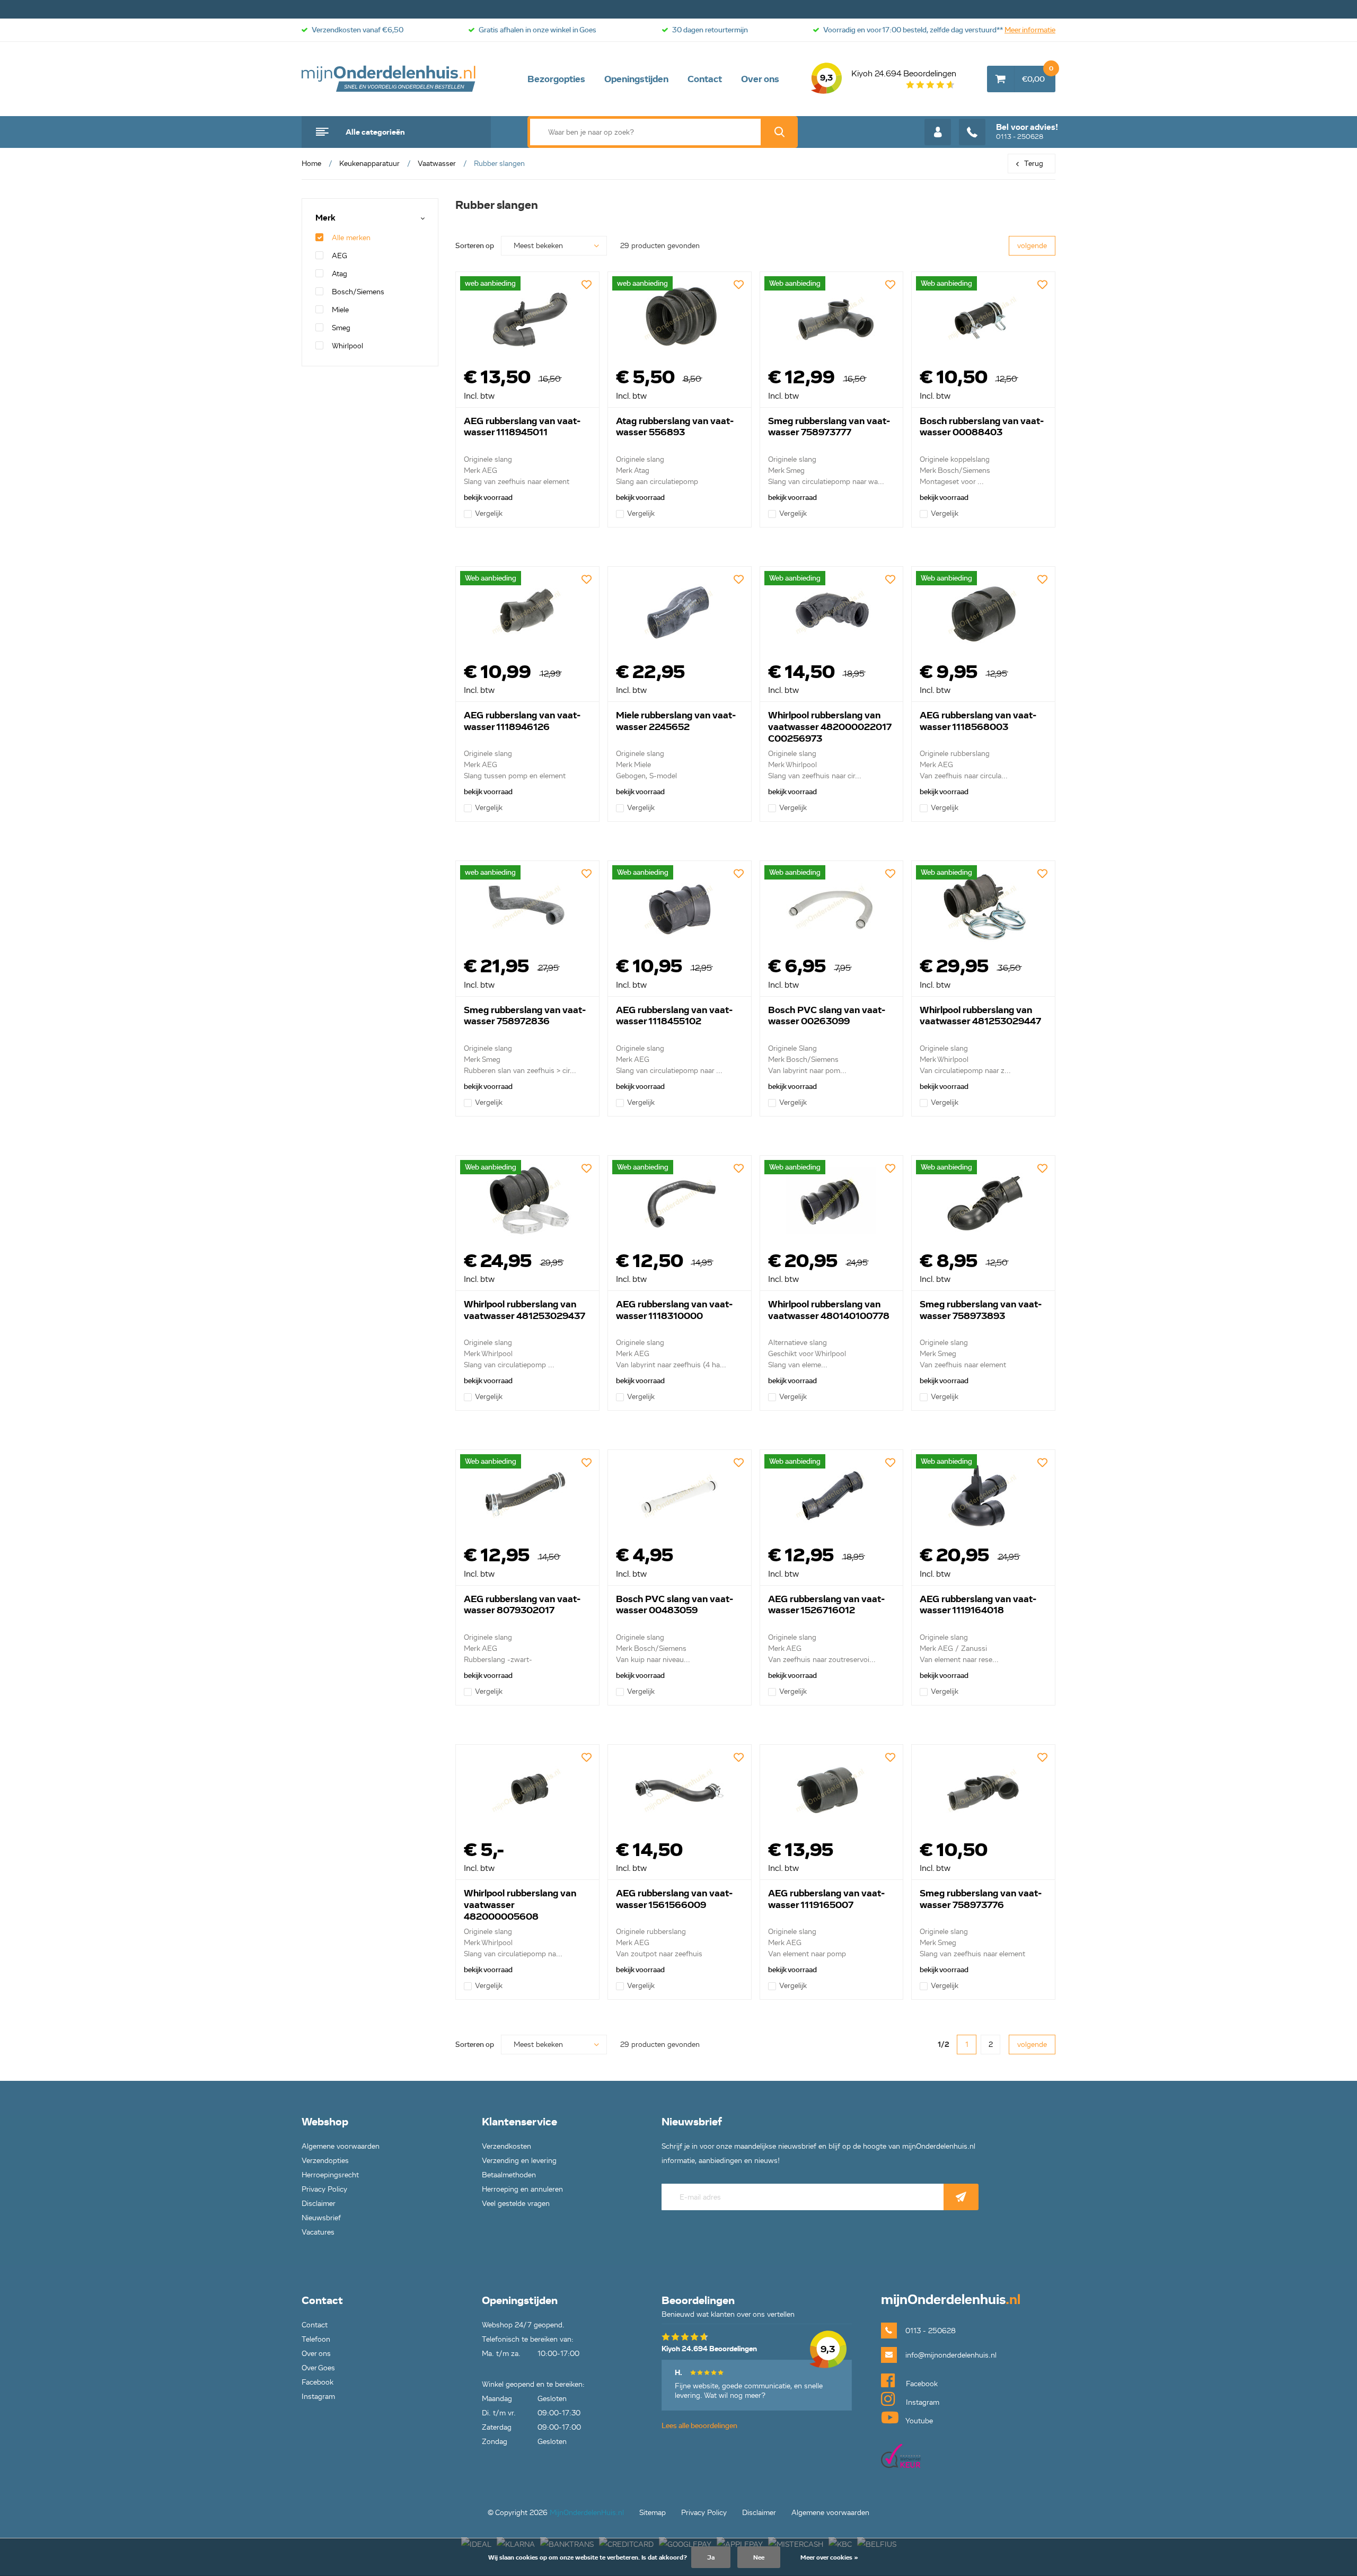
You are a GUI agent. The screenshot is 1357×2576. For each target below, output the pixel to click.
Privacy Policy (324, 2189)
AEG (340, 256)
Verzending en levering (519, 2161)
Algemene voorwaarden (341, 2146)
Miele (340, 310)
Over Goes (318, 2368)
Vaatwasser (437, 164)
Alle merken (351, 238)
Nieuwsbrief (321, 2218)
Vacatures (318, 2232)
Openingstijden (636, 79)
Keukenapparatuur (369, 164)
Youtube (918, 2421)
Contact (705, 79)
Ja (711, 2557)
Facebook (318, 2382)
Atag (340, 274)
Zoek (779, 132)
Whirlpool (347, 346)
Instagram (318, 2397)
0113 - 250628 (1027, 131)
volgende (1032, 246)
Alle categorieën (375, 132)
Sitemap (653, 2513)
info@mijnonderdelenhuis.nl (951, 2355)
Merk (325, 218)
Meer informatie (1030, 30)
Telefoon (316, 2339)
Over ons (760, 79)
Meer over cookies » (829, 2557)
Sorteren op (475, 246)
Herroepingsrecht (330, 2175)
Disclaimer (319, 2204)
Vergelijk (489, 513)
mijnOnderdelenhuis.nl (389, 79)
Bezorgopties (556, 79)
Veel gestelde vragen (516, 2204)
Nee (759, 2557)
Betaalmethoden (509, 2175)
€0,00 (1038, 75)
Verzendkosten (506, 2146)
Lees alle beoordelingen (699, 2426)
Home (311, 164)
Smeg (341, 328)
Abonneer (961, 2197)
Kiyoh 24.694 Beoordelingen (888, 76)
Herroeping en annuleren (522, 2189)
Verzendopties (325, 2161)
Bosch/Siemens (358, 292)
